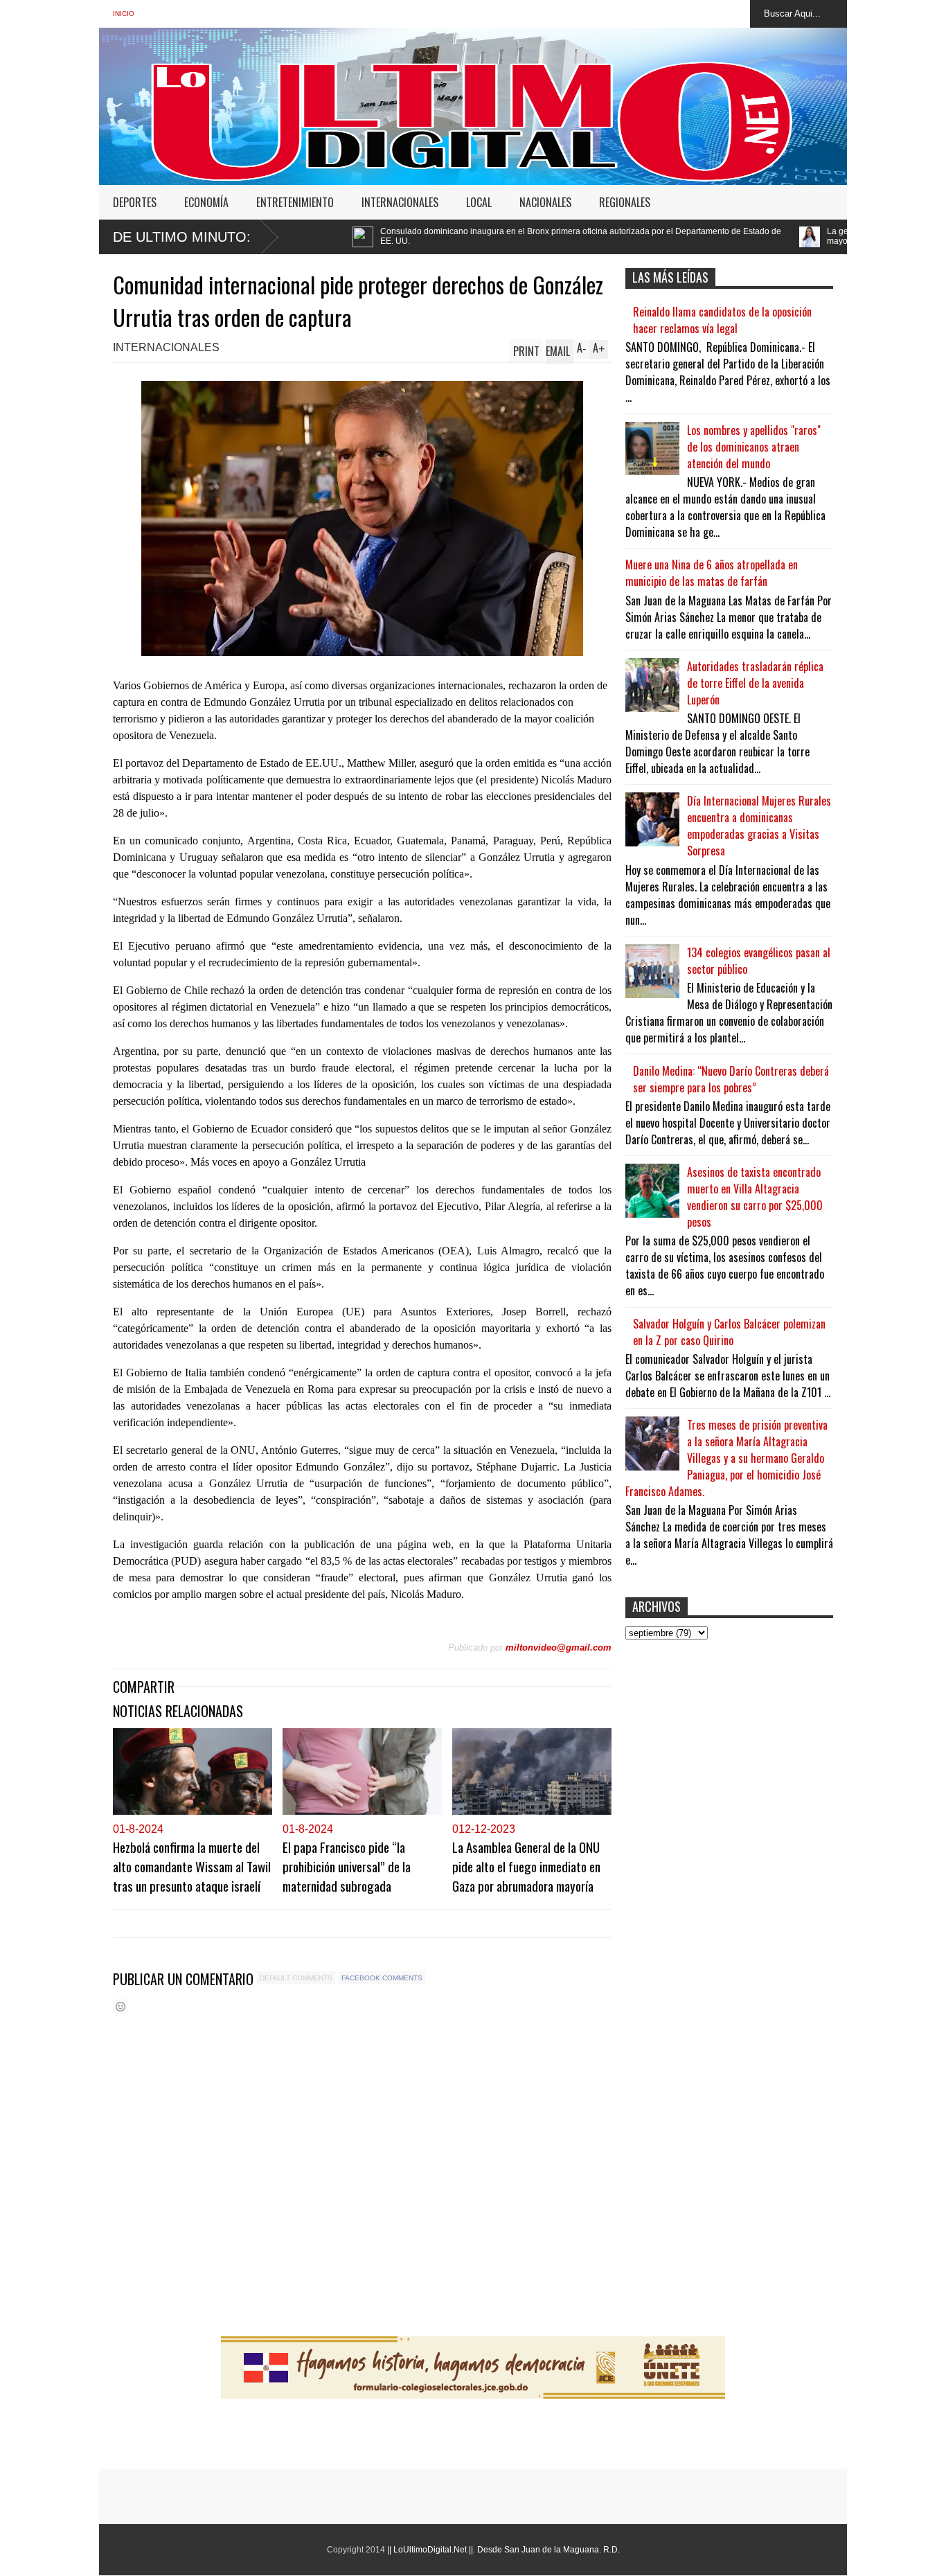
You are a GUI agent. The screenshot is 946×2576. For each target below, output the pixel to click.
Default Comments (296, 1978)
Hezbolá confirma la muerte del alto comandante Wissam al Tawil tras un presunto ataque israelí (192, 1866)
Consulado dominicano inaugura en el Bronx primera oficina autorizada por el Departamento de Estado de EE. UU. (413, 236)
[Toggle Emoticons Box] (121, 2006)
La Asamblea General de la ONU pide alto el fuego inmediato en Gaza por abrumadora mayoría (526, 1866)
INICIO (124, 14)
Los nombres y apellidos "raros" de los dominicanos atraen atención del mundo (754, 447)
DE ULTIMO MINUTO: (182, 237)
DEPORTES (135, 202)
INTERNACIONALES (400, 202)
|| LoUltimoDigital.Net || (430, 2550)
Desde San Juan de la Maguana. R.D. (548, 2550)
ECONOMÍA (206, 202)
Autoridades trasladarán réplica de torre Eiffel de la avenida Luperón (755, 683)
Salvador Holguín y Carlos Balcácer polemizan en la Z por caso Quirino (729, 1332)
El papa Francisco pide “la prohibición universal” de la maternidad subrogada (347, 1866)
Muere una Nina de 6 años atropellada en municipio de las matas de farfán (712, 573)
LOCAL (479, 202)
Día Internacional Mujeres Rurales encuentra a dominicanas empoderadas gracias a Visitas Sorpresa (759, 826)
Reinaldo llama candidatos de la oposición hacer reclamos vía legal (722, 320)
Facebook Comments (382, 1978)
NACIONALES (545, 202)
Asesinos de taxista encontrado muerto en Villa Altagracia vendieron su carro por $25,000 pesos (755, 1197)
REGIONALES (625, 202)
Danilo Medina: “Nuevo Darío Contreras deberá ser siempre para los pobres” (731, 1079)
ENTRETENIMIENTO (295, 202)
